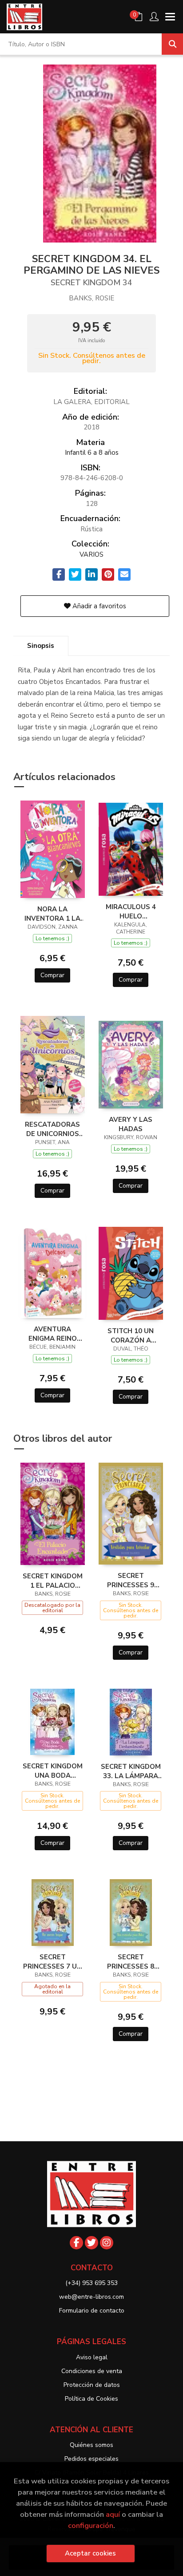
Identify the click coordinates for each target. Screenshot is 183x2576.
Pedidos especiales (91, 2459)
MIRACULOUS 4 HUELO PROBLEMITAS (131, 911)
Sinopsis (41, 646)
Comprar (52, 975)
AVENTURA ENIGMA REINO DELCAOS (53, 1334)
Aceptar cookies (90, 2553)
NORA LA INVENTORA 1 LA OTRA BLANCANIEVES (52, 914)
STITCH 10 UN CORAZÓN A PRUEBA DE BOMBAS (131, 1335)
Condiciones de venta (92, 2371)
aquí (113, 2514)
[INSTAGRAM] (107, 2243)
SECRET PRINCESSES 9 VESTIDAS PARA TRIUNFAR (131, 1580)
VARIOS (91, 554)
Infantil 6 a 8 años (92, 453)
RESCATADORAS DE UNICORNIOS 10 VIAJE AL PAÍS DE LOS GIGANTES (52, 1129)
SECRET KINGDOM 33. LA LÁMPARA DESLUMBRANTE (131, 1771)
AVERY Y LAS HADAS (131, 1124)
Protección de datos (92, 2385)
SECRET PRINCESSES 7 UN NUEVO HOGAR (52, 1961)
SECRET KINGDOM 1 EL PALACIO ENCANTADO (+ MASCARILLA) (53, 1581)
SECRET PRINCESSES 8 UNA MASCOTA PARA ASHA (131, 1961)
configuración (91, 2525)
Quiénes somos (91, 2445)
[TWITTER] (91, 2243)
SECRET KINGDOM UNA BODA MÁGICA (53, 1771)
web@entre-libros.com (91, 2297)
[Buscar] (172, 44)
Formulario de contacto (92, 2311)
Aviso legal (92, 2357)
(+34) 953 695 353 (91, 2283)
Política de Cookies (91, 2399)
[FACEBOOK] (76, 2243)
